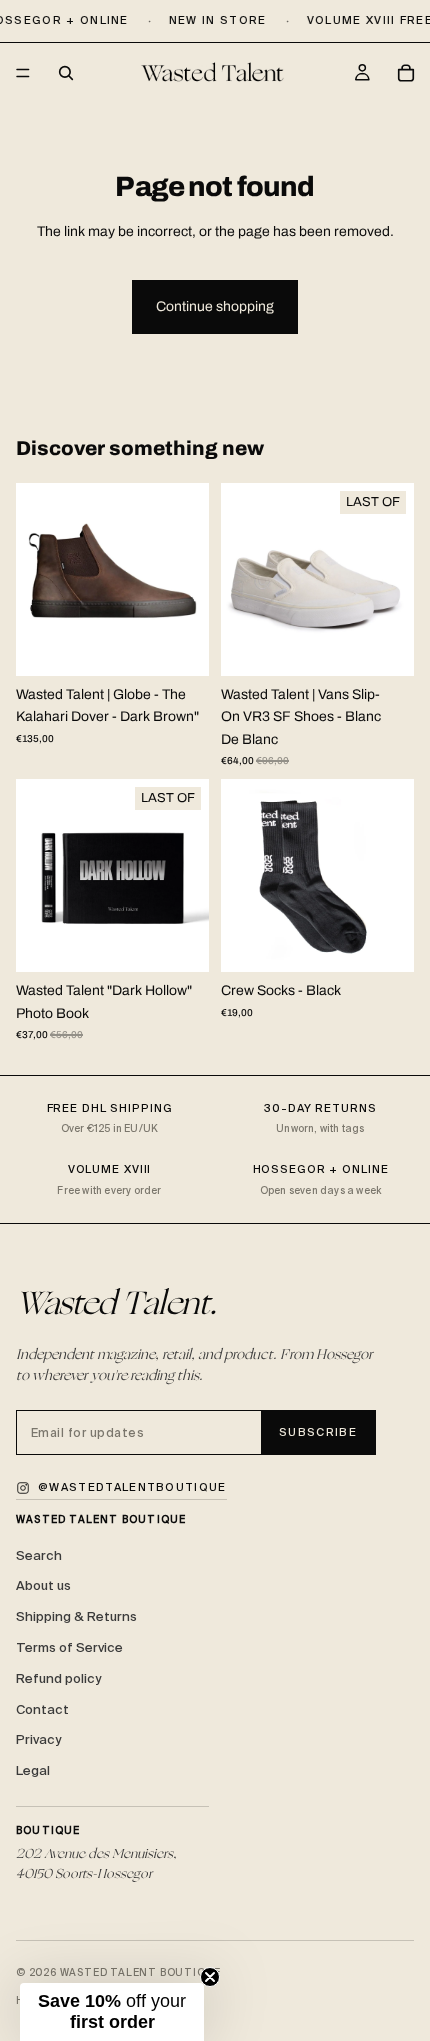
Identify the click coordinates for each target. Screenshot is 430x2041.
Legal (33, 1770)
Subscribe (318, 1432)
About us (43, 1585)
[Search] (66, 73)
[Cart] (406, 73)
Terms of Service (69, 1647)
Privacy (38, 1739)
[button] (112, 2012)
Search (39, 1555)
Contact (42, 1709)
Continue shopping (215, 306)
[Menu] (23, 74)
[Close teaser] (210, 1977)
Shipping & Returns (76, 1616)
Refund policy (58, 1678)
